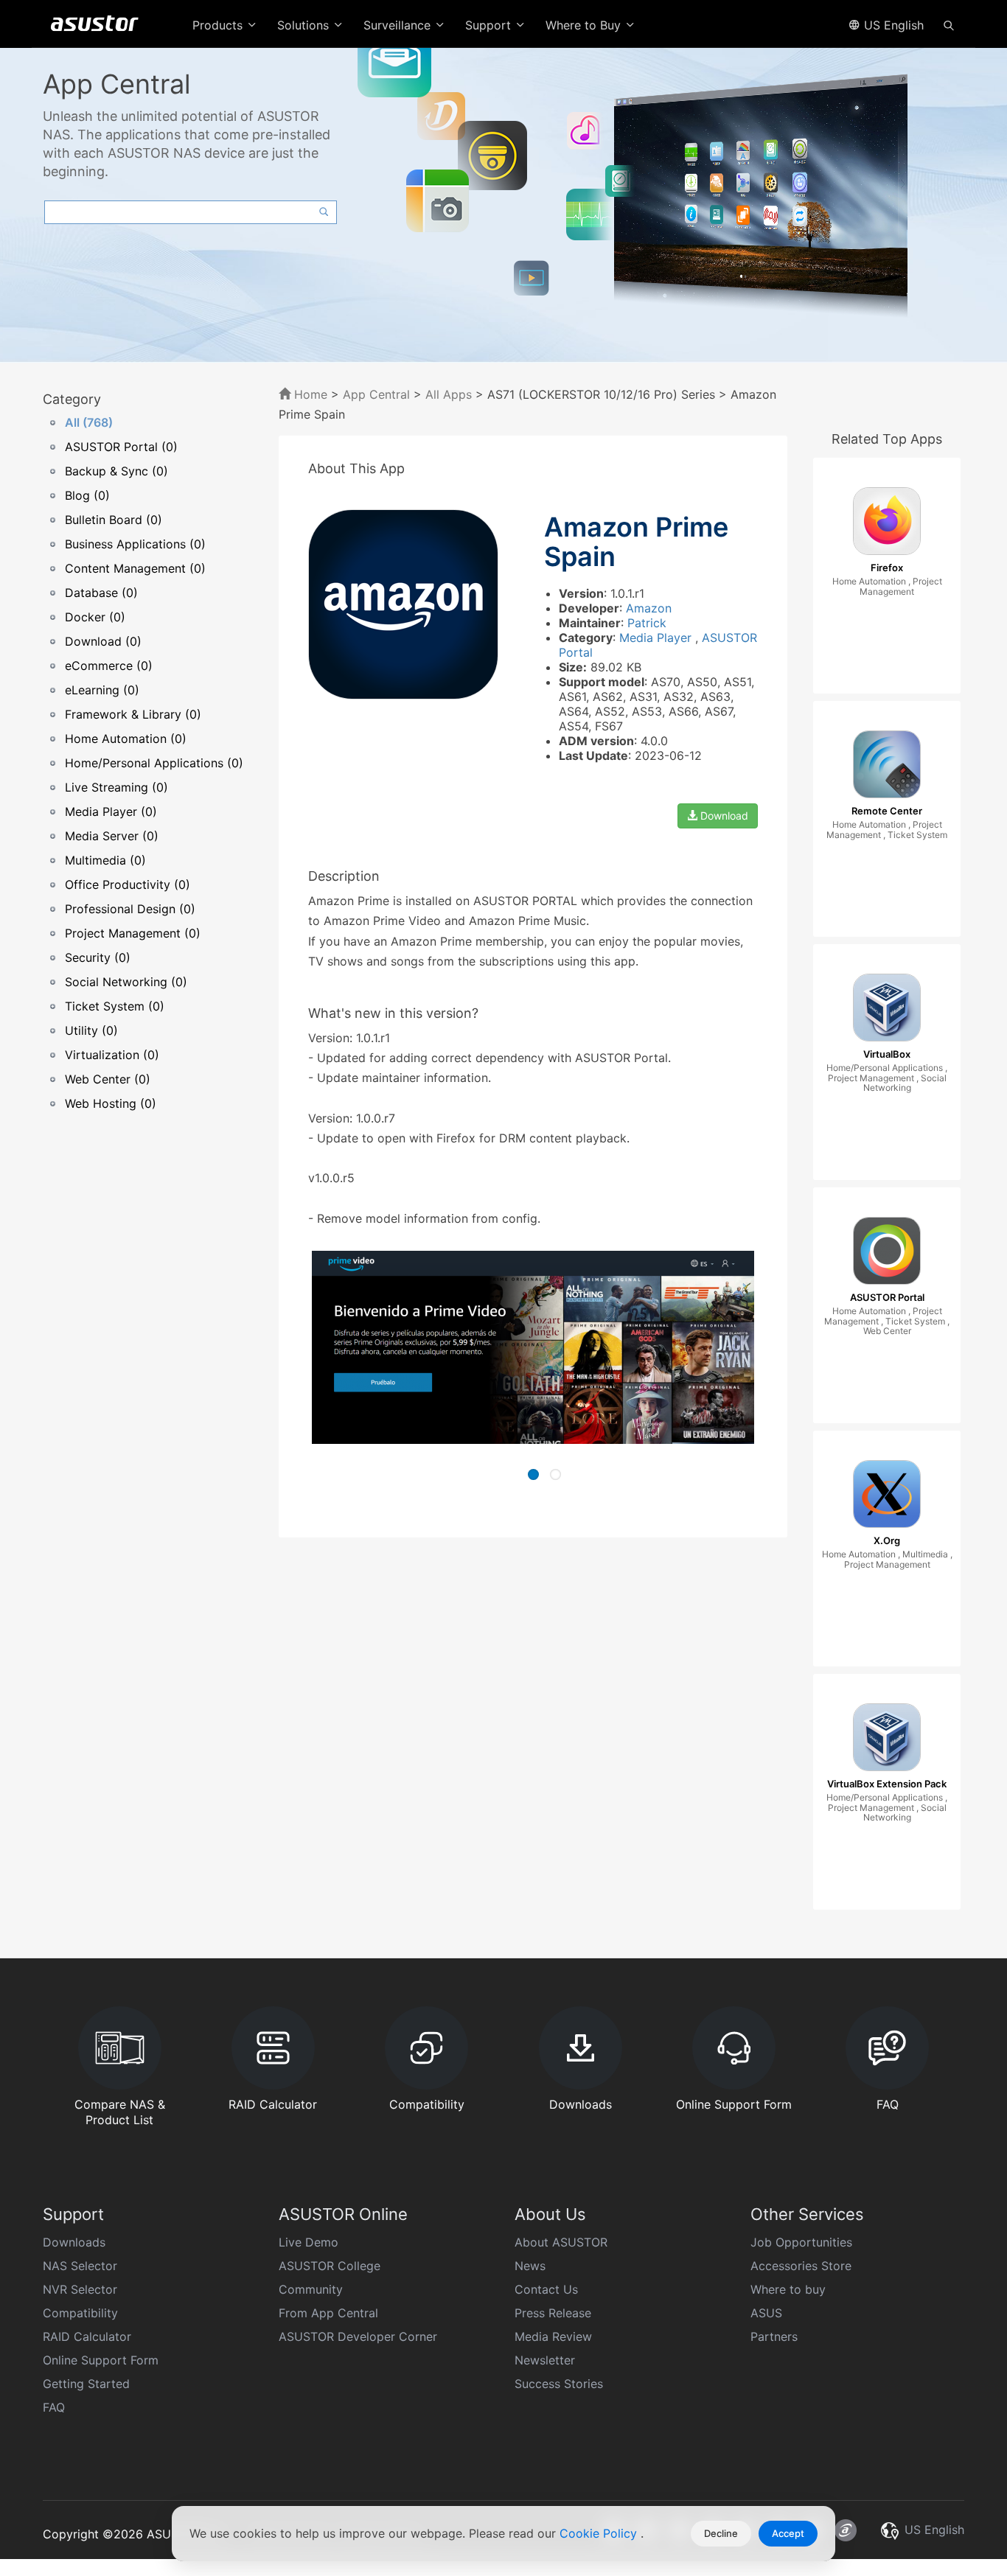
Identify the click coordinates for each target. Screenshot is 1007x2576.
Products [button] (219, 25)
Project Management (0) (133, 933)
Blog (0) (87, 495)
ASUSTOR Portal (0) (121, 447)
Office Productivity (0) (128, 884)
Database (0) (101, 593)
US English (892, 25)
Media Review (553, 2336)
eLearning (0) (102, 690)
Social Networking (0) (126, 982)
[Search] (949, 24)
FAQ (54, 2407)
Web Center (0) (108, 1079)
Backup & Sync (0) (116, 471)
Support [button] (490, 25)
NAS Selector (80, 2266)
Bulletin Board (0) (114, 520)
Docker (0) (95, 617)
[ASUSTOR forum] (846, 2530)
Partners (774, 2336)
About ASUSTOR (561, 2242)
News (530, 2266)
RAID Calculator (87, 2336)
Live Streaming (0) (116, 787)
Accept (788, 2533)
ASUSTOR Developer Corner (358, 2336)
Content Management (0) (135, 568)
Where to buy (788, 2289)
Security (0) (98, 957)
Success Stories (559, 2384)
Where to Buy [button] (585, 25)
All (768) (89, 422)
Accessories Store (801, 2266)
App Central (376, 394)
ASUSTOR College (330, 2266)
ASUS (766, 2313)
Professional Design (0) (130, 909)
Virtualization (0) (112, 1055)
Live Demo (309, 2242)
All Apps (449, 394)
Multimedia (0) (105, 860)
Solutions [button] (305, 25)
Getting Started (86, 2384)
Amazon (649, 608)
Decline (721, 2533)
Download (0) (103, 641)
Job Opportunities (801, 2242)
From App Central (328, 2313)
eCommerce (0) (109, 666)
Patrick (647, 623)
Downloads (74, 2242)
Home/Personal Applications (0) (154, 763)
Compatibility (80, 2313)
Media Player (657, 638)
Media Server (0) (112, 836)
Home (309, 394)
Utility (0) (91, 1030)
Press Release (553, 2313)
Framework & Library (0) (133, 714)
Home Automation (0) (126, 739)
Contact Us (546, 2289)
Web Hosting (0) (111, 1103)
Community (311, 2289)
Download (723, 816)
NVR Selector (80, 2289)
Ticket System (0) (115, 1006)
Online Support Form (101, 2360)
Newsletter (545, 2360)
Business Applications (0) (135, 544)
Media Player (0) (111, 811)
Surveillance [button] (399, 25)
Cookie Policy (600, 2533)
